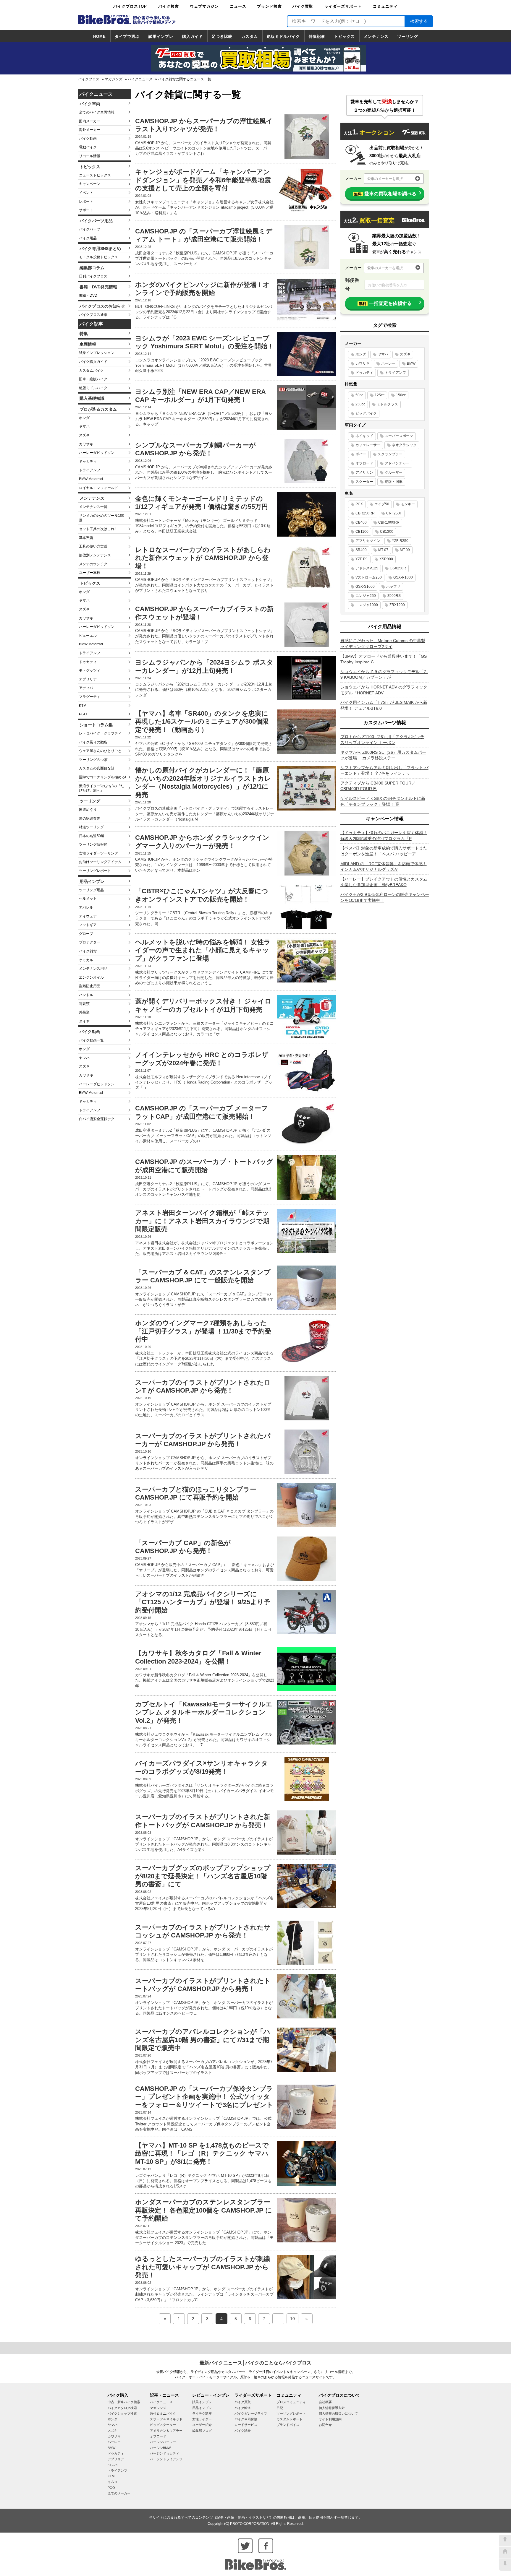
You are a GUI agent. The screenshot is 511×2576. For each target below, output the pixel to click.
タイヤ (84, 1021)
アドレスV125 (367, 568)
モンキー (408, 504)
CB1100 (362, 532)
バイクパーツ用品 (96, 221)
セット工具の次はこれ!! (98, 529)
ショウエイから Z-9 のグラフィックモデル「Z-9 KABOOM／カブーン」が (384, 675)
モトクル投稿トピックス (98, 257)
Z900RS (394, 596)
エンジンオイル (91, 977)
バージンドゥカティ (165, 2453)
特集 (84, 334)
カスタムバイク (91, 371)
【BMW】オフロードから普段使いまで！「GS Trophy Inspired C (384, 659)
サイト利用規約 (330, 2419)
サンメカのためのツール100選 (102, 518)
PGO (83, 714)
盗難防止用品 (90, 986)
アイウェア (88, 916)
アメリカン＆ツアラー (166, 2431)
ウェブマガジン (204, 6)
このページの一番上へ (505, 2541)
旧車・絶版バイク (93, 379)
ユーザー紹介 (202, 2425)
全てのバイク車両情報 (97, 112)
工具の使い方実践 (93, 546)
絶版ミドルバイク (283, 36)
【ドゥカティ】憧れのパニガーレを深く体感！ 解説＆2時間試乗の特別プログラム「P (384, 836)
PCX (359, 504)
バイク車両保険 (246, 2419)
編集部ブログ (202, 2431)
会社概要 (325, 2402)
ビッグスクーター (163, 2425)
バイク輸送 (243, 2408)
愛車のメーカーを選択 (385, 179)
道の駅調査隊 (90, 818)
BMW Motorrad (91, 479)
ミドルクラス (387, 404)
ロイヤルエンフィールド (98, 488)
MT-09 (405, 550)
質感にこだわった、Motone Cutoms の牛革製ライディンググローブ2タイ (383, 644)
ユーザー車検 (90, 573)
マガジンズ (114, 79)
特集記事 (317, 36)
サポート (86, 210)
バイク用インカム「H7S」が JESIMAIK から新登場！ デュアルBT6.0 (384, 705)
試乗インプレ (161, 36)
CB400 (361, 522)
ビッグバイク (366, 413)
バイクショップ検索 (122, 2413)
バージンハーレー (163, 2442)
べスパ (113, 2465)
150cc (401, 395)
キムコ (113, 2482)
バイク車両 (90, 104)
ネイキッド (364, 436)
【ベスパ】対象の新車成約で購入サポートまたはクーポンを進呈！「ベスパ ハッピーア (384, 851)
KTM (83, 706)
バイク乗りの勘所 (93, 742)
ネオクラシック (404, 445)
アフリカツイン (368, 541)
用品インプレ (92, 881)
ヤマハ (84, 426)
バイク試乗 (243, 2431)
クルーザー (394, 472)
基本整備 (86, 538)
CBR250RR (365, 513)
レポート (86, 202)
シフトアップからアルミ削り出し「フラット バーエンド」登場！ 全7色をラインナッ (384, 771)
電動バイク (88, 147)
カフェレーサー (368, 445)
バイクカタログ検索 (122, 2408)
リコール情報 (90, 156)
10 (292, 2319)
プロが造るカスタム (98, 409)
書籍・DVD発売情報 (98, 287)
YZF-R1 (362, 559)
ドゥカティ (88, 462)
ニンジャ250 (366, 596)
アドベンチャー (397, 463)
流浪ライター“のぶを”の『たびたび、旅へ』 (101, 788)
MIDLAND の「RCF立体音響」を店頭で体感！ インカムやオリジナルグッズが (384, 867)
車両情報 (88, 344)
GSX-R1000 (403, 577)
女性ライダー (202, 2419)
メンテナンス (376, 36)
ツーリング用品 (91, 890)
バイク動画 (88, 139)
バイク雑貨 (88, 951)
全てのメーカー (119, 2493)
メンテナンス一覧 (93, 507)
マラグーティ (90, 697)
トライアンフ (90, 470)
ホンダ (84, 418)
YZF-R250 (400, 541)
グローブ (86, 934)
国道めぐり (88, 810)
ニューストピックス (95, 175)
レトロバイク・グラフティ (100, 733)
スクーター (364, 482)
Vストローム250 (369, 577)
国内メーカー (90, 121)
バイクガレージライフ (251, 2413)
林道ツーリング (91, 827)
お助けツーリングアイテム (100, 862)
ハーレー (388, 363)
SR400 (361, 550)
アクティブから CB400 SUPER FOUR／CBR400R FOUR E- (378, 786)
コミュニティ (385, 6)
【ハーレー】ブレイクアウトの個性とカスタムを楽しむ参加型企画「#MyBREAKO (384, 882)
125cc (380, 395)
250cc (360, 404)
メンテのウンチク (93, 564)
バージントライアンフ (166, 2459)
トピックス (345, 36)
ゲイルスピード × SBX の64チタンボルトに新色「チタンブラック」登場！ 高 (383, 801)
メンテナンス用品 (93, 969)
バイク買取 (303, 6)
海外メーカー (90, 130)
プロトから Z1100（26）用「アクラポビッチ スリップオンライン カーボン (382, 740)
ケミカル (86, 960)
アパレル (86, 907)
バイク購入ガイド (93, 362)
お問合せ (325, 2425)
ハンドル (86, 995)
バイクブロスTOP (130, 6)
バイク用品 (88, 238)
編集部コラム (92, 268)
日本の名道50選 (92, 836)
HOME (100, 36)
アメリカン (364, 472)
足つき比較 (222, 36)
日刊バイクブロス (93, 276)
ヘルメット (88, 899)
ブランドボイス (288, 2425)
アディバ (86, 688)
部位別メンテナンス (95, 555)
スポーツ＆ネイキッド (166, 2419)
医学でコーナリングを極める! (102, 777)
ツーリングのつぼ (93, 760)
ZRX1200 (397, 605)
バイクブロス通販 (93, 315)
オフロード (364, 463)
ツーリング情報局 (93, 844)
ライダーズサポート (343, 6)
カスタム (250, 36)
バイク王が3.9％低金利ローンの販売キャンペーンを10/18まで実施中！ (385, 897)
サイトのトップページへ (505, 2553)
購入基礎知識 (92, 398)
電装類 (84, 1004)
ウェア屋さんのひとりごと (100, 751)
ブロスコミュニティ (291, 2402)
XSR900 (386, 559)
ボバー (361, 454)
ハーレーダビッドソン (97, 453)
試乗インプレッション (97, 353)
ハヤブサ (393, 587)
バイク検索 (169, 6)
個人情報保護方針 (332, 2408)
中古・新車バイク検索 (124, 2402)
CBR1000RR (389, 522)
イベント (86, 193)
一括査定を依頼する (385, 303)
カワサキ (86, 444)
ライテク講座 (202, 2413)
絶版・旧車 (394, 482)
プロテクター (90, 942)
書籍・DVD (88, 295)
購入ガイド (193, 36)
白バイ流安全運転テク (97, 1119)
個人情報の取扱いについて (338, 2413)
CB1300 (387, 532)
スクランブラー (390, 454)
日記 (280, 2408)
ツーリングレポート (95, 871)
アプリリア (88, 679)
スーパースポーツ (399, 436)
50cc (359, 395)
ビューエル (88, 636)
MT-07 (383, 550)
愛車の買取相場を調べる (385, 194)
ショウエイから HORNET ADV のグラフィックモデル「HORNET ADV (384, 690)
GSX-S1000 (365, 587)
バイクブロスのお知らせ (102, 306)
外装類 (84, 1012)
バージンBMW (160, 2448)
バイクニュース (140, 79)
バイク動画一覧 (91, 1040)
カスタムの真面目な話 (97, 768)
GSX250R (398, 568)
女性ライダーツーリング (98, 853)
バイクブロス (89, 79)
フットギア (88, 925)
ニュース (238, 6)
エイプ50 (382, 504)
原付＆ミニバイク (163, 2413)
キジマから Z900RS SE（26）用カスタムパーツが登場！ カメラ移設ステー (383, 755)
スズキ (84, 435)
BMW (411, 363)
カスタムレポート (290, 2419)
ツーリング (408, 36)
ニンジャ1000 (367, 605)
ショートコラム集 (96, 725)
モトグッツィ (90, 670)
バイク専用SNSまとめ (100, 248)
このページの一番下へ (505, 2565)
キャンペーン (90, 184)
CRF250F (394, 513)
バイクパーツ (90, 229)
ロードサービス (246, 2425)
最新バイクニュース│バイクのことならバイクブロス (256, 2363)
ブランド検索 (269, 6)
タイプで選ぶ (127, 36)
